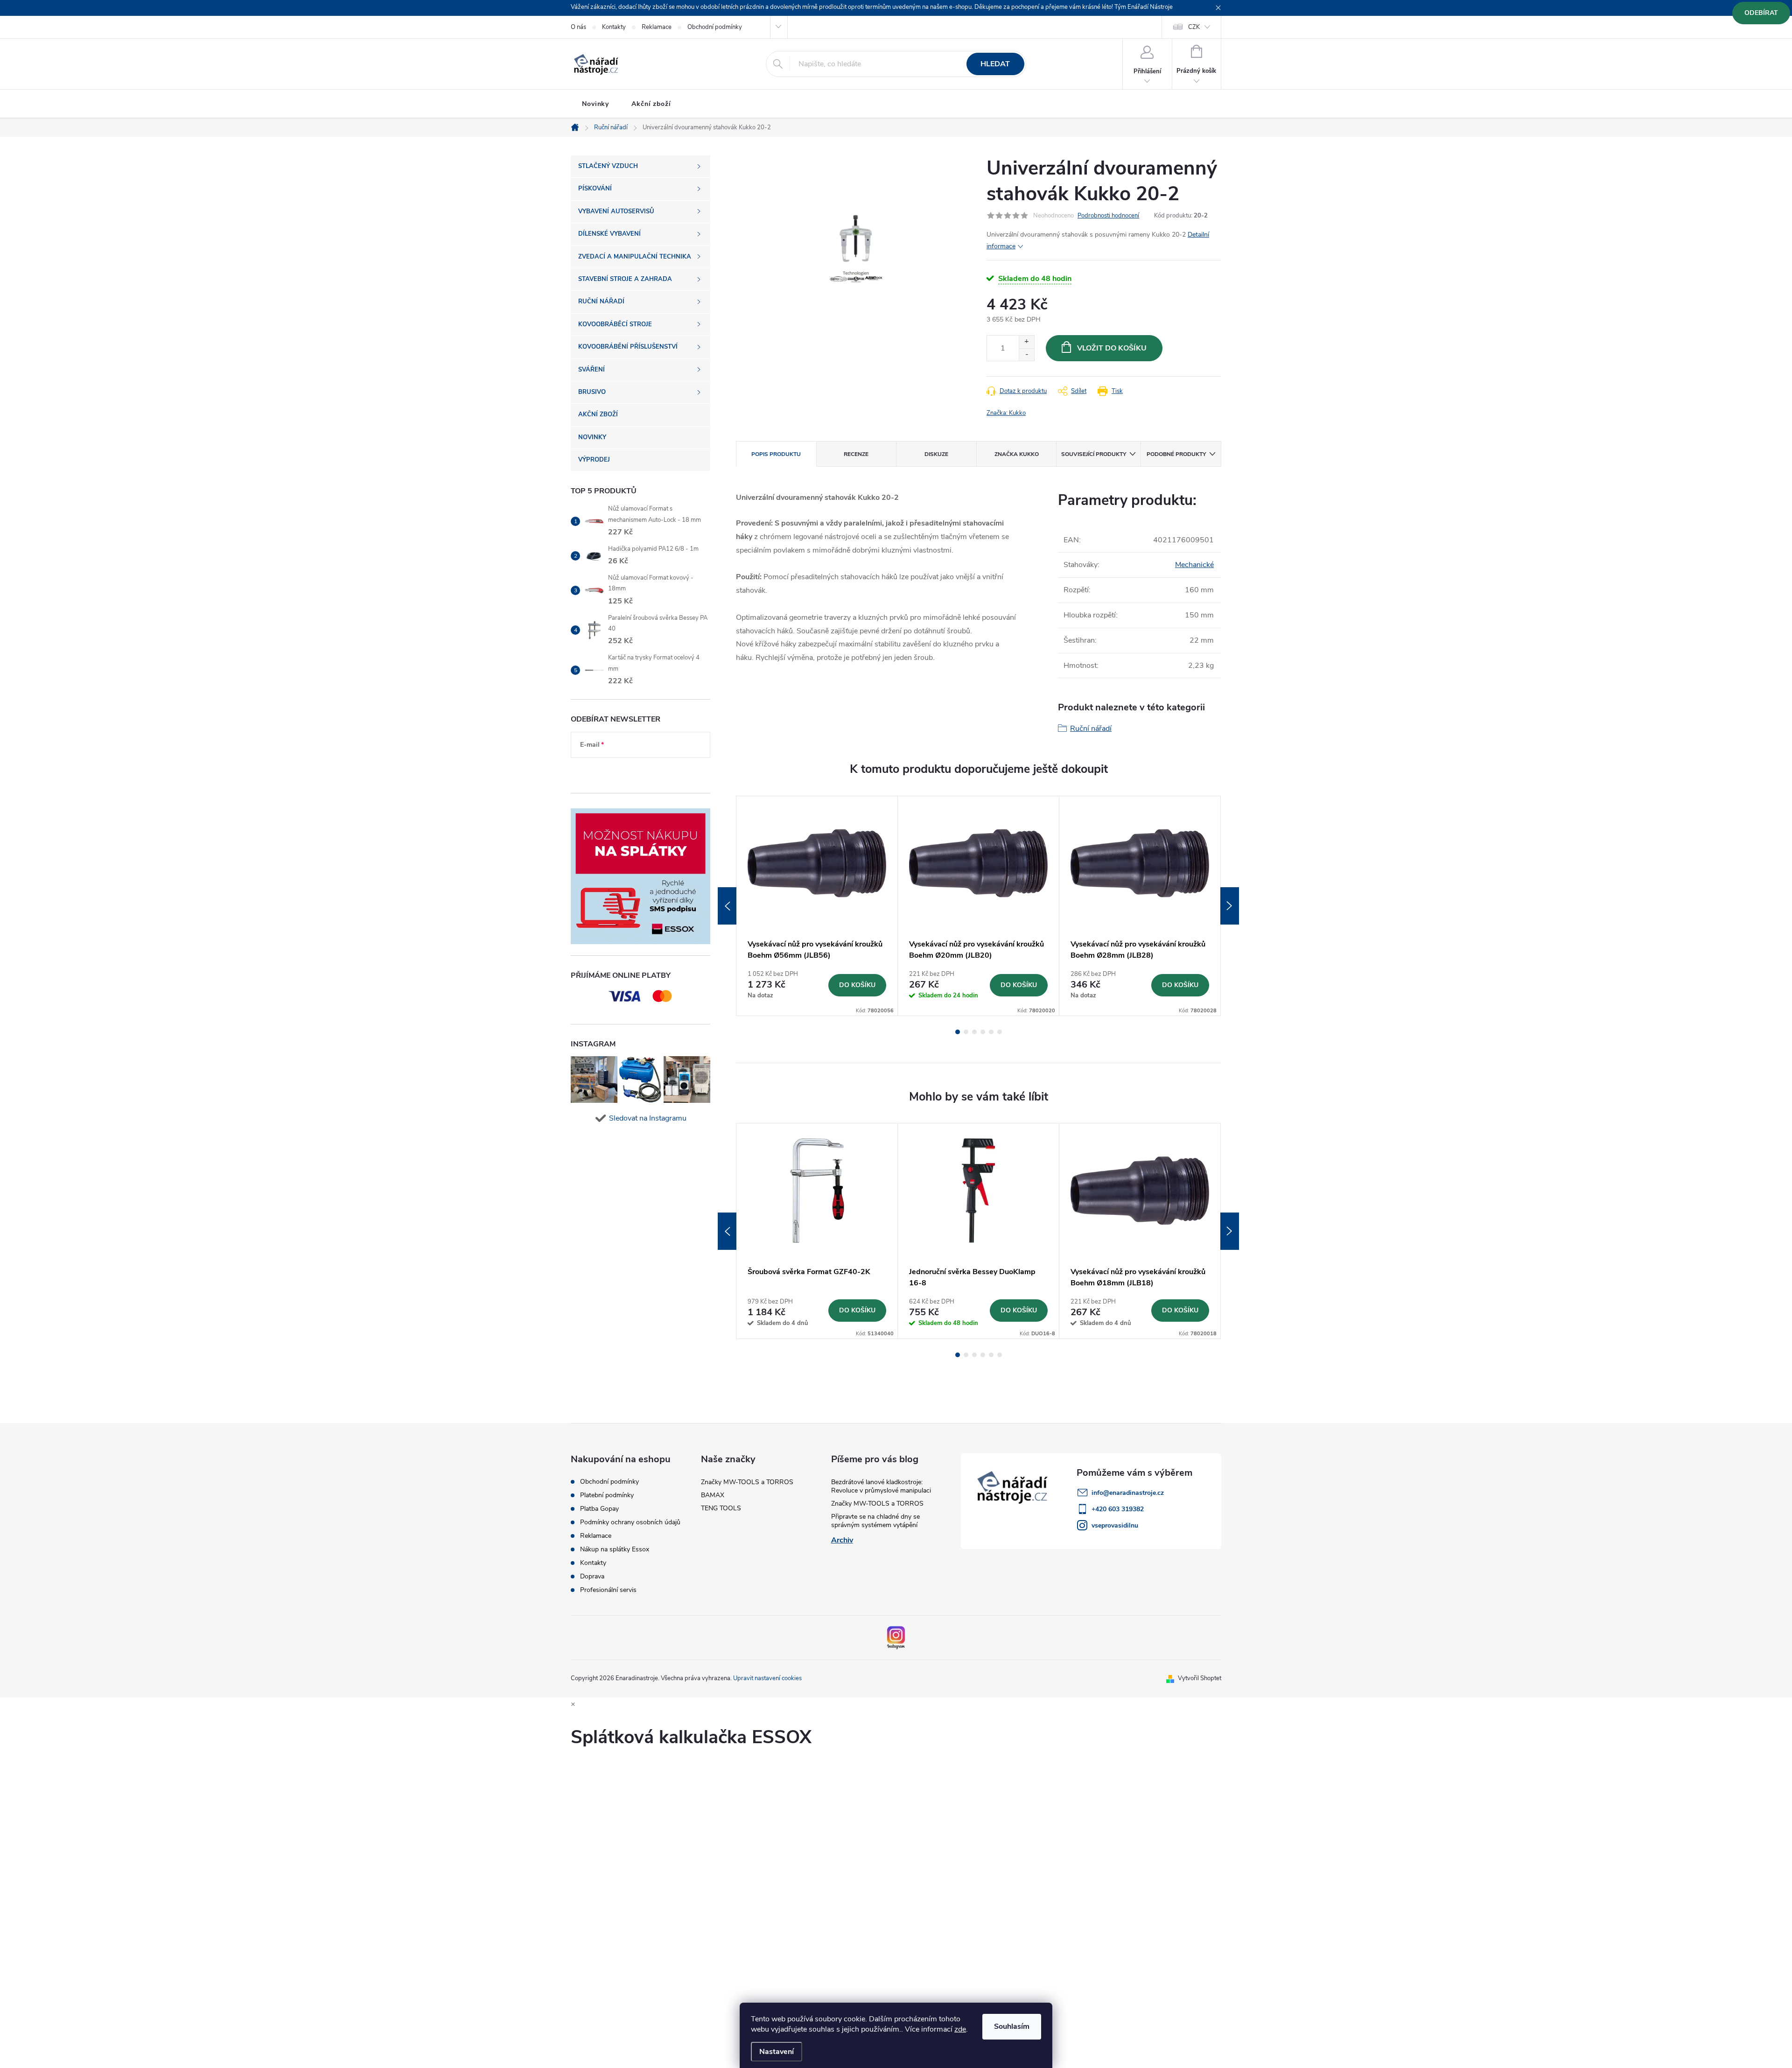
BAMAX (713, 1495)
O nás (578, 27)
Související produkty (1094, 454)
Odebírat (1761, 13)
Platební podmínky (607, 1495)
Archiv (842, 1540)
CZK (1194, 27)
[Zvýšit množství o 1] (1026, 342)
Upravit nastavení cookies (767, 1678)
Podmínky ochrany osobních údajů (630, 1522)
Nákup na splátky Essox (615, 1549)
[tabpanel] (817, 906)
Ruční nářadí (1091, 729)
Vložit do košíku (1112, 348)
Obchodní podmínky (715, 27)
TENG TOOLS (721, 1508)
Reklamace (657, 27)
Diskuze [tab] (936, 454)
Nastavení (777, 2052)
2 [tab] (966, 1032)
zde (960, 2029)
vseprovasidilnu (1115, 1525)
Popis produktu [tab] (776, 454)
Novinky (595, 104)
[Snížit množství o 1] (1026, 354)
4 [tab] (983, 1032)
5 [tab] (991, 1032)
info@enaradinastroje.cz (1128, 1493)
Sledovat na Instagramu (648, 1118)
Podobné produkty (1176, 454)
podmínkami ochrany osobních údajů (633, 773)
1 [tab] (958, 1032)
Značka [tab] (1017, 454)
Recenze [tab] (856, 454)
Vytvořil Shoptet (1200, 1678)
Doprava (592, 1577)
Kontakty (614, 27)
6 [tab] (1000, 1032)
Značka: (1006, 413)
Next (1230, 906)
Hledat (995, 64)
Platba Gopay (599, 1509)
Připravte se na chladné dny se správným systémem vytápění (875, 1521)
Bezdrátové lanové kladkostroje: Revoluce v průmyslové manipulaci (881, 1486)
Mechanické (1194, 565)
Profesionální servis (608, 1590)
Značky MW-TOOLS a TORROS (747, 1482)
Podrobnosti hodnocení (1108, 216)
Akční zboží (651, 104)
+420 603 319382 (1118, 1509)
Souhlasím (1012, 2026)
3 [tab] (974, 1032)
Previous (727, 906)
